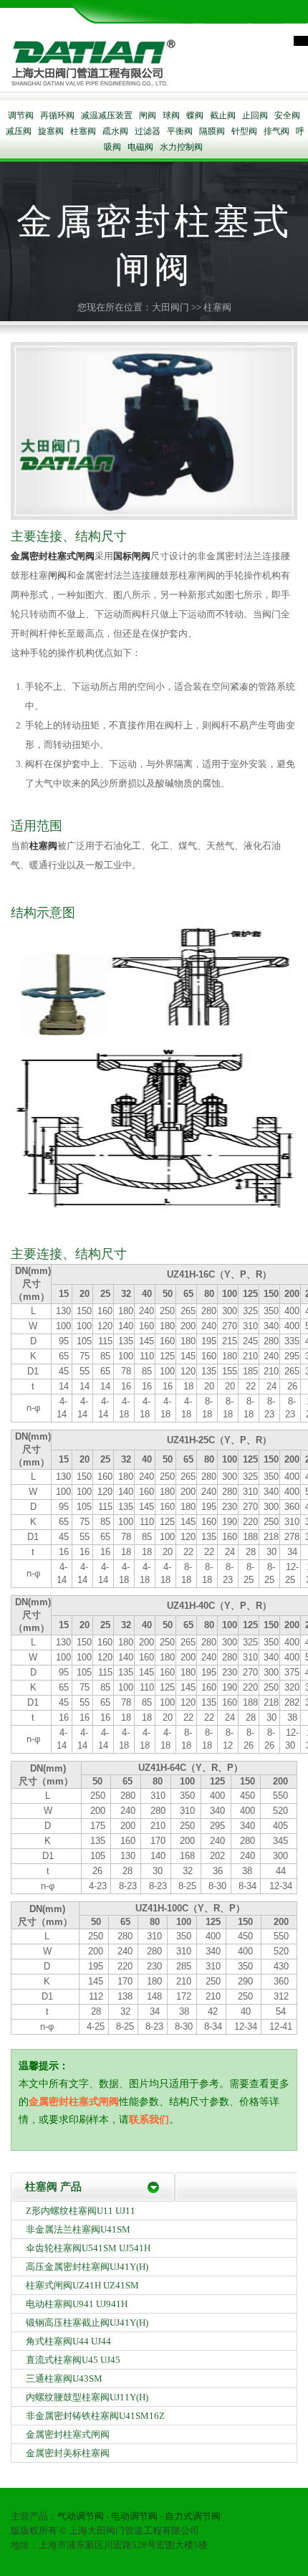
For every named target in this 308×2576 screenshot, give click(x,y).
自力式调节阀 (193, 2516)
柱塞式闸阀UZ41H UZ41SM (82, 2285)
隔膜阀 (212, 131)
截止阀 (223, 115)
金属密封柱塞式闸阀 (53, 556)
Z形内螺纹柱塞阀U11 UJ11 (81, 2211)
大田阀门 (170, 307)
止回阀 (255, 115)
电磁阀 (140, 147)
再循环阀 (57, 115)
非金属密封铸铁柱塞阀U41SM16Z (95, 2416)
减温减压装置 (107, 115)
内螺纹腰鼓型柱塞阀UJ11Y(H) (87, 2397)
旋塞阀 (51, 131)
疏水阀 (115, 131)
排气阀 (276, 131)
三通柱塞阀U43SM (64, 2378)
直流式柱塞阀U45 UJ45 (73, 2360)
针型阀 (244, 131)
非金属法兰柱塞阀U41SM (78, 2229)
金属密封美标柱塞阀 (68, 2453)
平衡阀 (180, 131)
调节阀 (21, 115)
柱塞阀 (83, 131)
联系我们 (149, 2120)
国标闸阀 (132, 556)
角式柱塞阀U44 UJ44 (68, 2341)
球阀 (171, 115)
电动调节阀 (134, 2516)
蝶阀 (195, 115)
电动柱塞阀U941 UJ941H (77, 2304)
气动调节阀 (81, 2516)
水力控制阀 (181, 147)
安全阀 (287, 115)
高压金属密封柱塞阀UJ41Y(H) (87, 2267)
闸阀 (148, 115)
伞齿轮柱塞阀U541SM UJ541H (88, 2248)
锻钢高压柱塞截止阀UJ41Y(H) (87, 2323)
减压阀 (19, 131)
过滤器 (148, 131)
